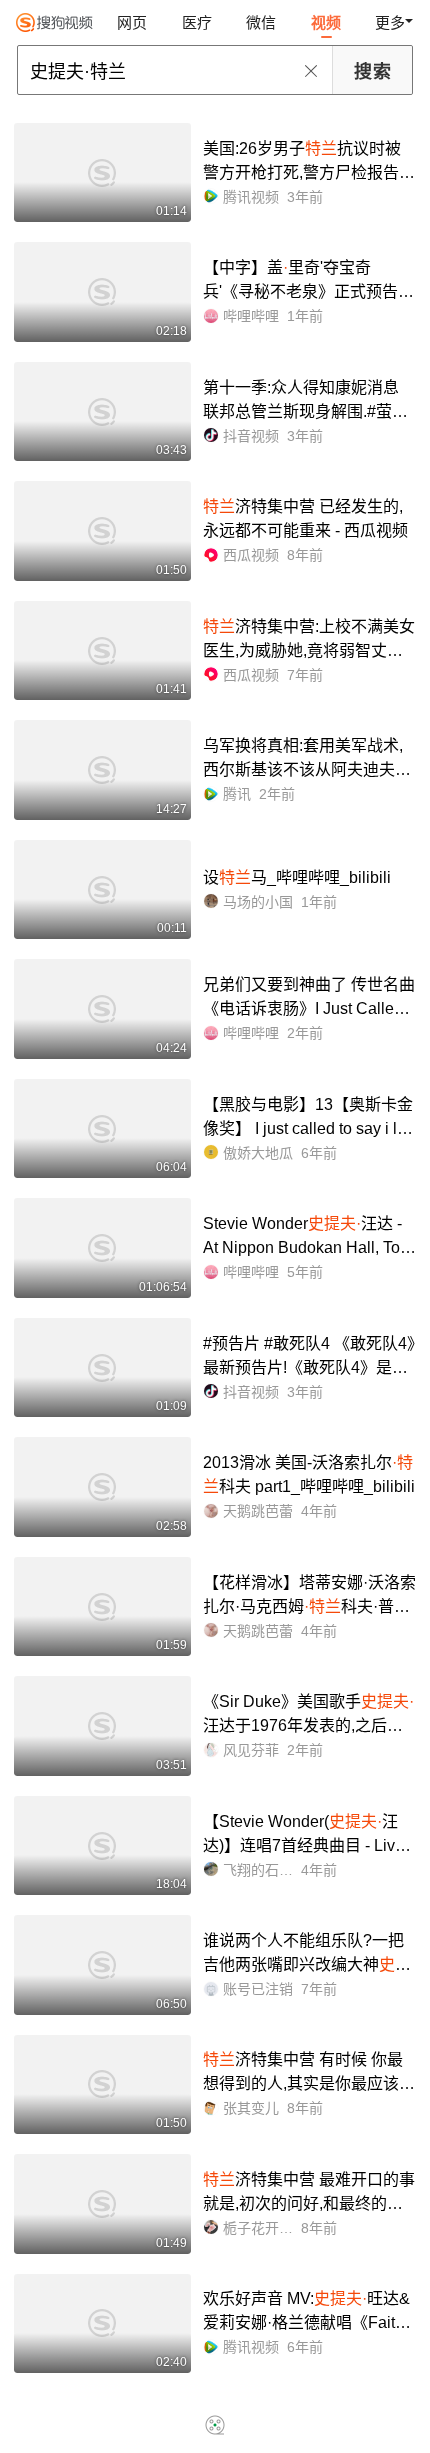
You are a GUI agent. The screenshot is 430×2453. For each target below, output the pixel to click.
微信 (261, 22)
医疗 (197, 22)
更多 (390, 22)
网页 (132, 22)
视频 (326, 22)
